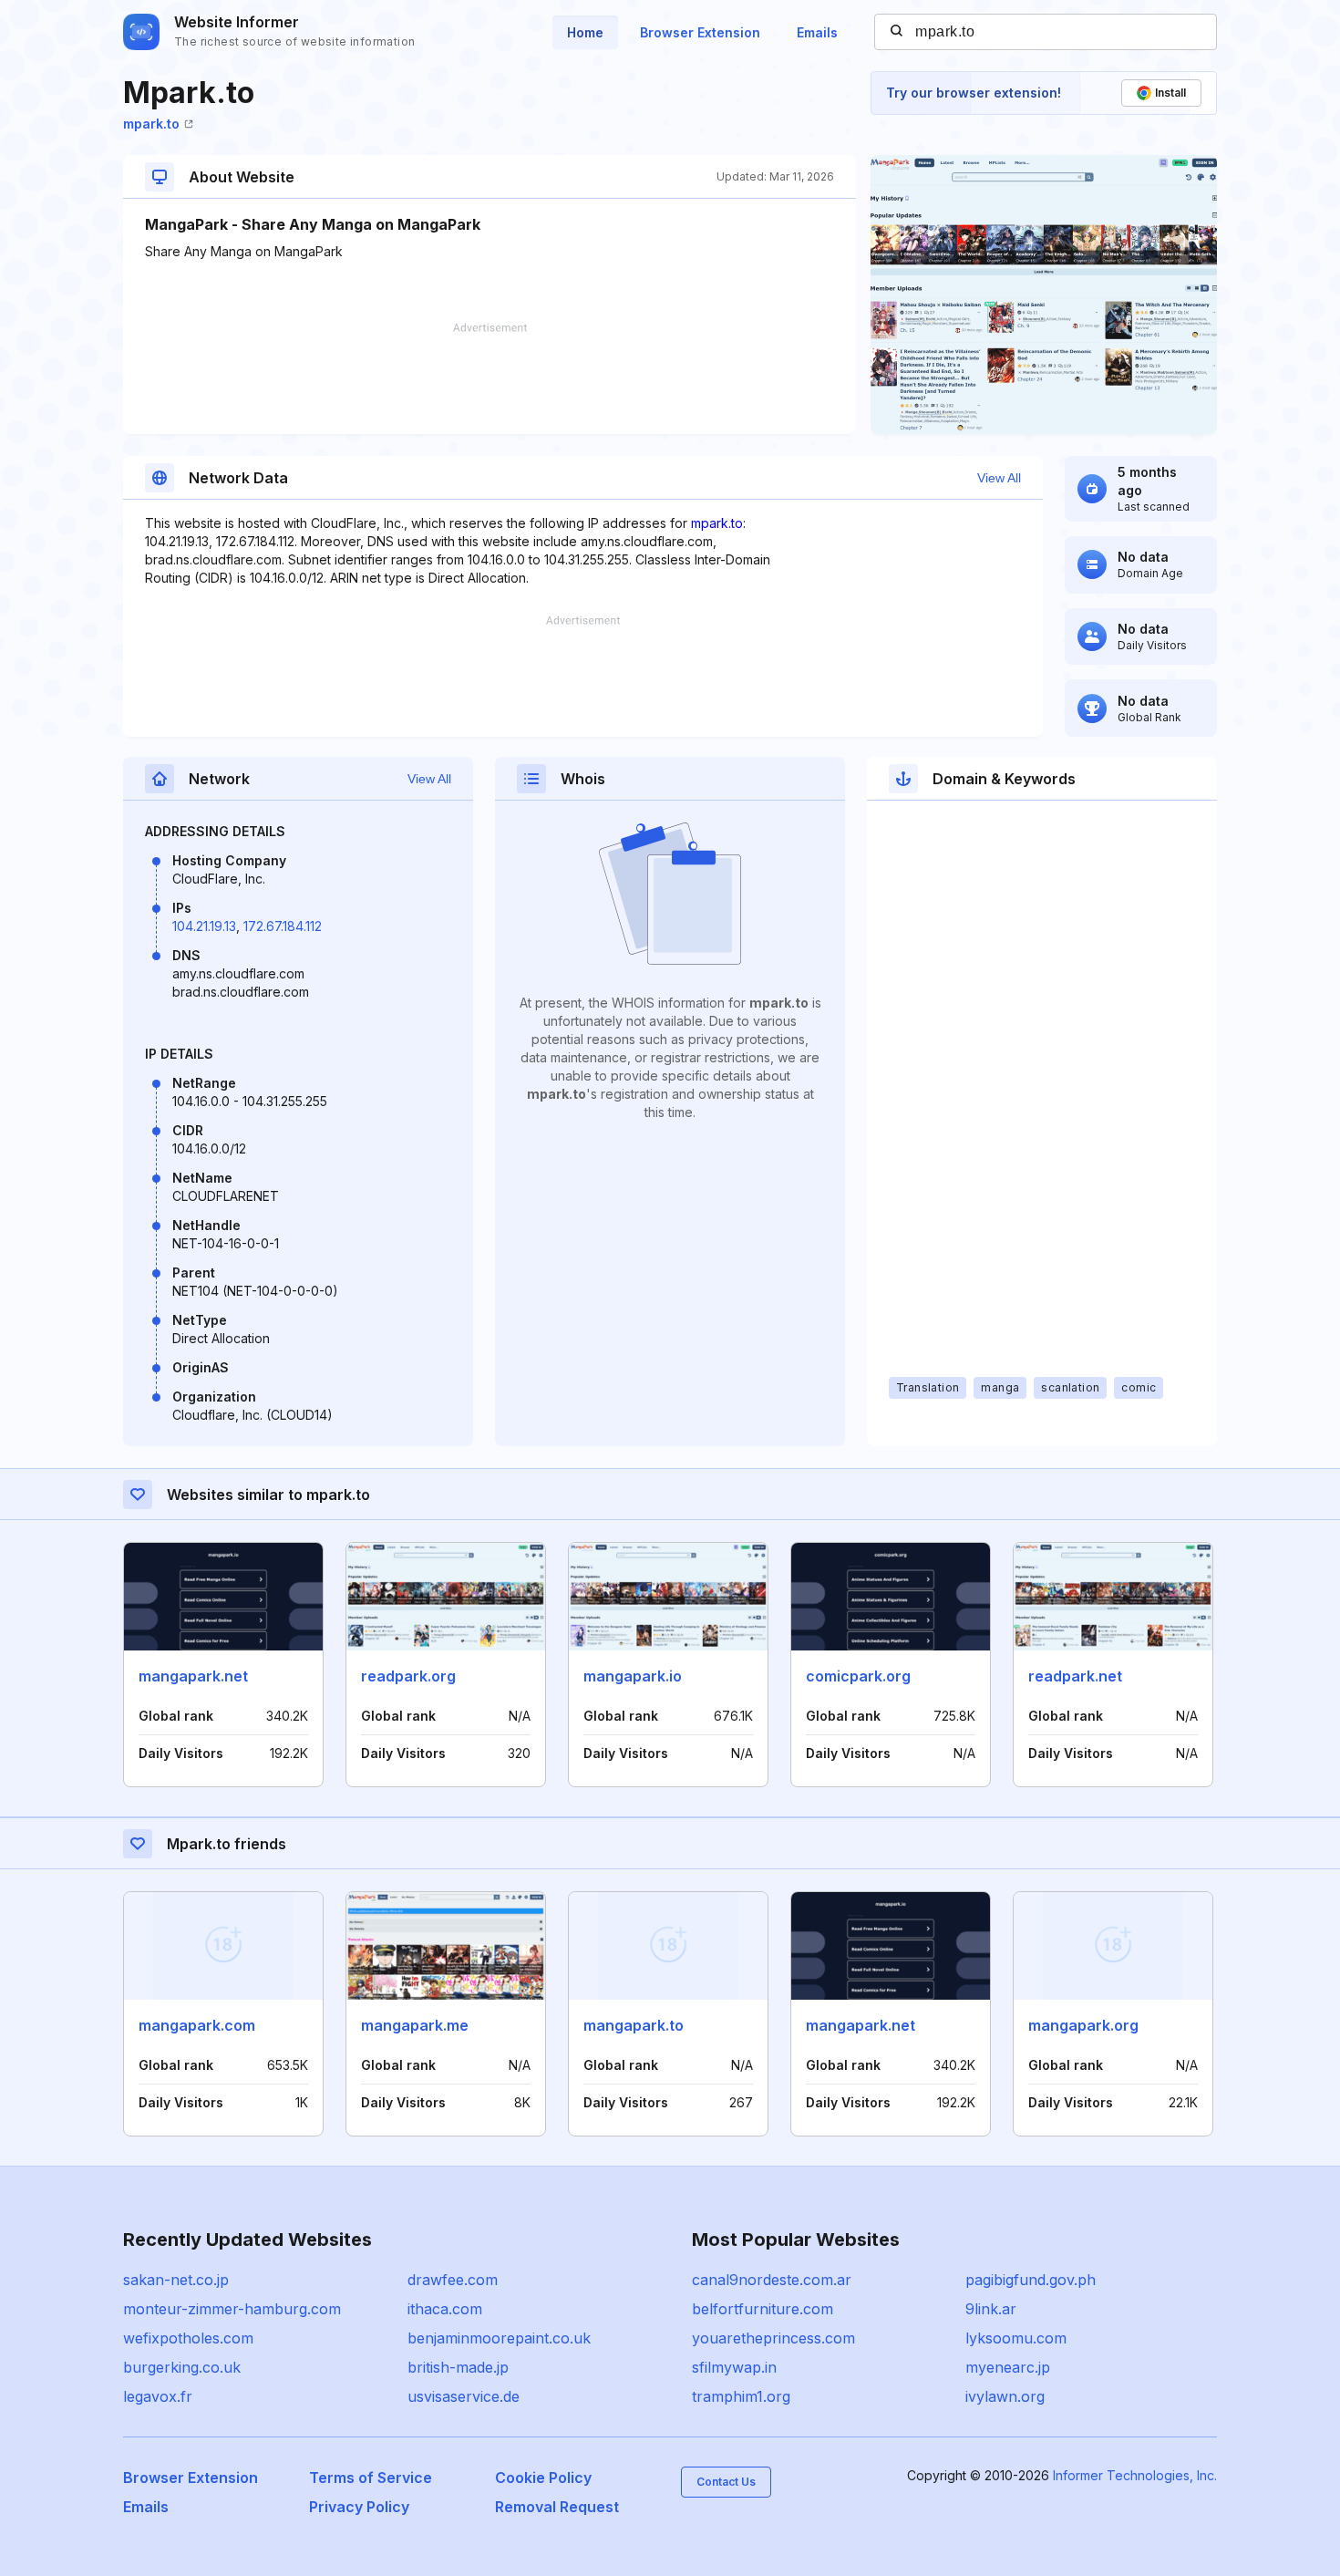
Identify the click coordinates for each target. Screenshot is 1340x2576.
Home (585, 32)
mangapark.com (197, 2025)
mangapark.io (633, 1676)
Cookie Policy (543, 2478)
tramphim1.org (741, 2396)
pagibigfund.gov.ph (1031, 2280)
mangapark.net (193, 1676)
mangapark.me (415, 2025)
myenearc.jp (1008, 2367)
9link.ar (991, 2309)
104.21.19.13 (204, 926)
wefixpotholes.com (188, 2338)
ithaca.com (445, 2309)
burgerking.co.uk (182, 2367)
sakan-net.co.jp (176, 2280)
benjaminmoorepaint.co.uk (499, 2338)
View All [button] (999, 478)
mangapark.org (1083, 2025)
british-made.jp (458, 2367)
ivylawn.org (1005, 2396)
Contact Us (726, 2482)
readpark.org (408, 1676)
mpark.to (151, 124)
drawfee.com (453, 2280)
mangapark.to (634, 2025)
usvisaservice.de (464, 2396)
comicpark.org (858, 1676)
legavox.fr (158, 2396)
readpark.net (1075, 1676)
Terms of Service (371, 2478)
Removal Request (557, 2507)
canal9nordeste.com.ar (772, 2280)
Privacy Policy (359, 2507)
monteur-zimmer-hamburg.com (232, 2309)
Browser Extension (700, 32)
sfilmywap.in (734, 2367)
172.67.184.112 (283, 926)
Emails (817, 32)
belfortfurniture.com (763, 2309)
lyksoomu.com (1016, 2338)
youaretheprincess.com (773, 2338)
